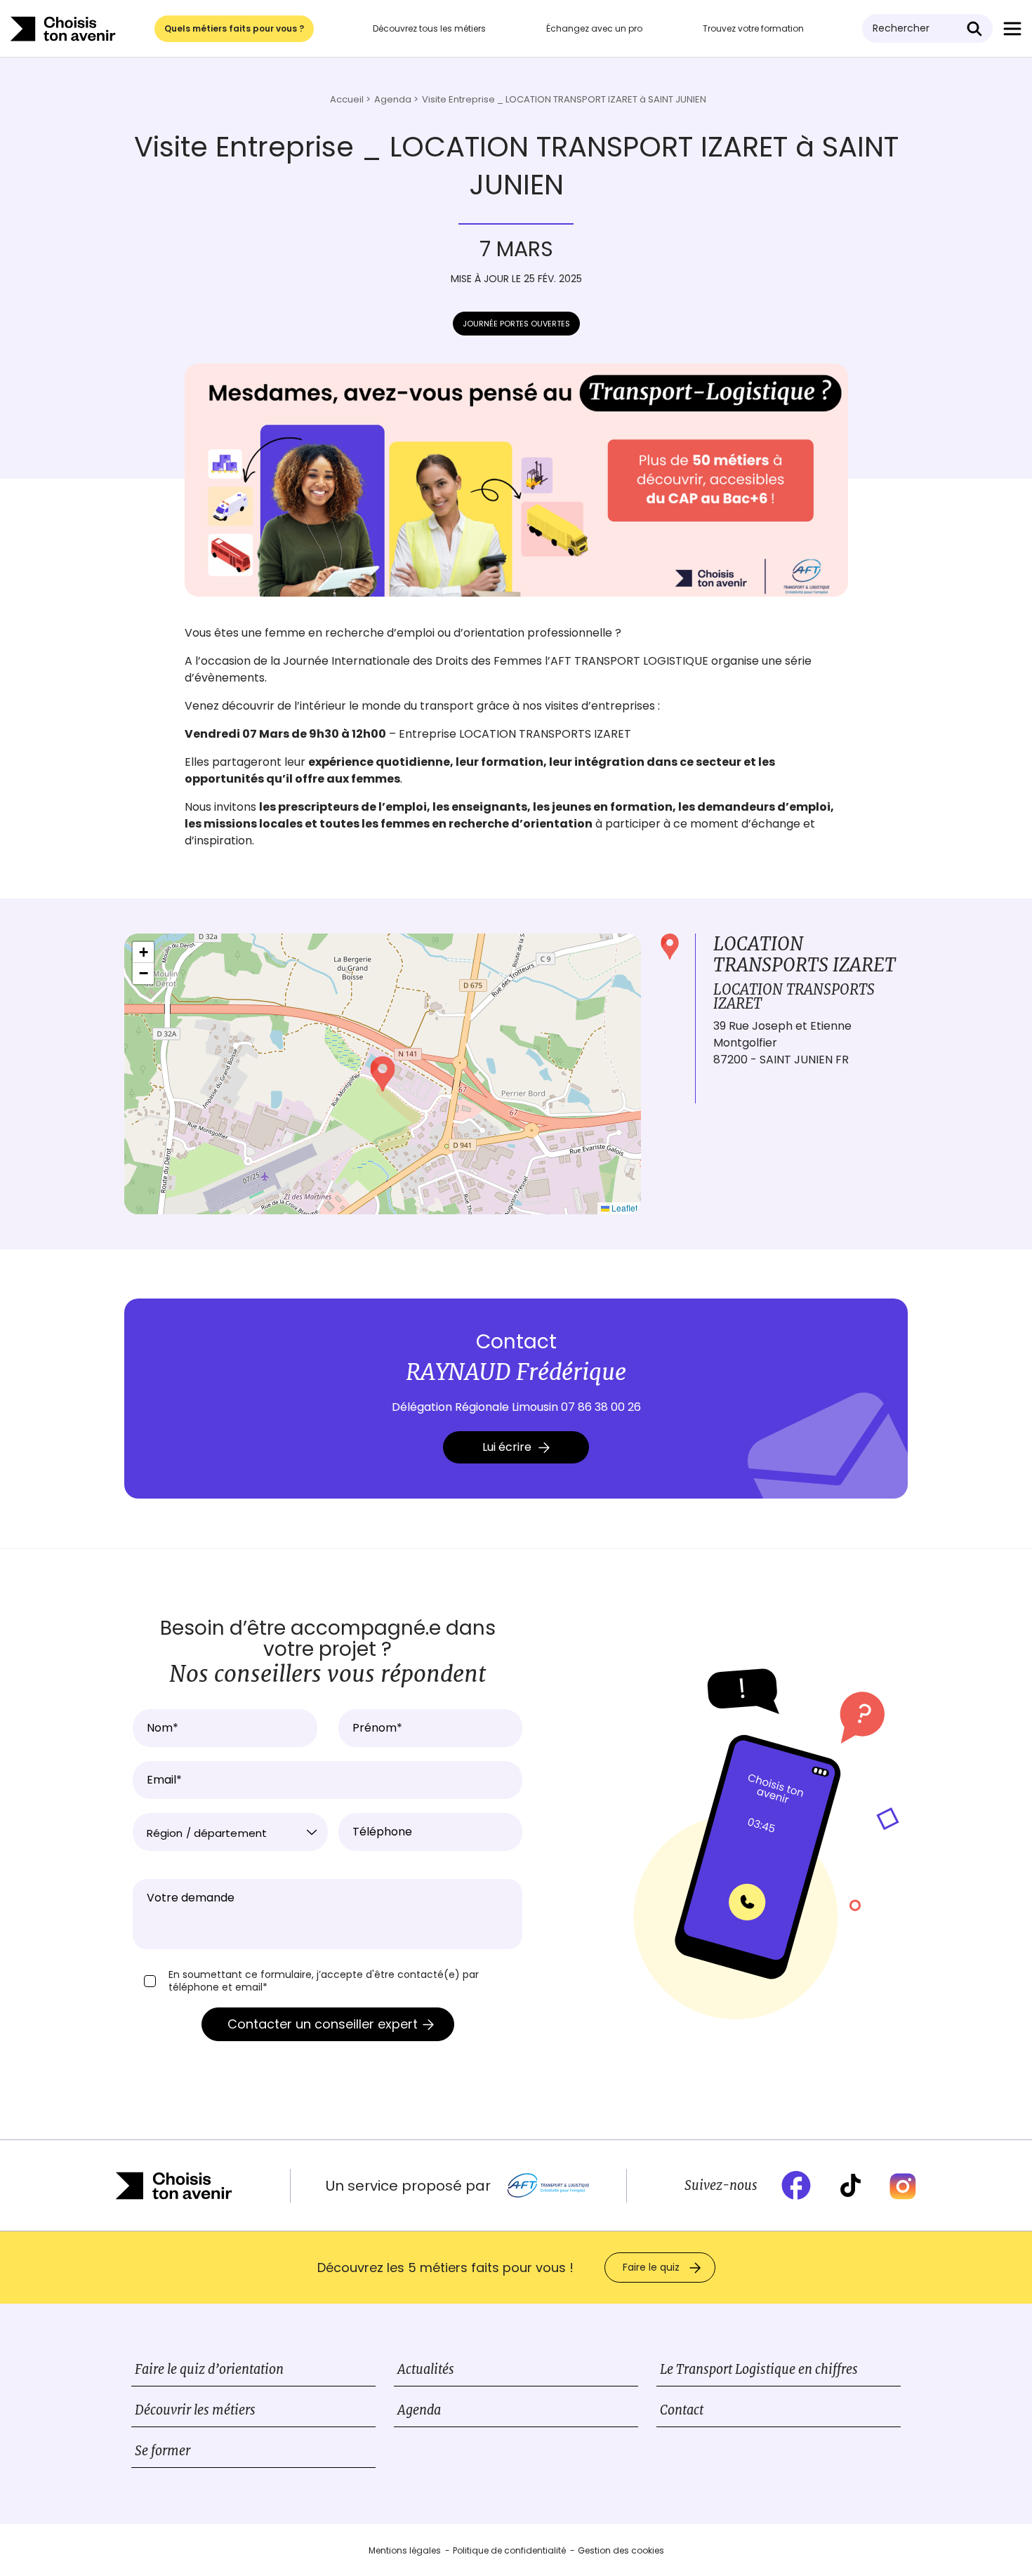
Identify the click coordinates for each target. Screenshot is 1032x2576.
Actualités (426, 2369)
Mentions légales (405, 2550)
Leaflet (623, 1208)
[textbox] (230, 1833)
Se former (163, 2451)
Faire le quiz (651, 2267)
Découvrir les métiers (195, 2410)
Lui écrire (507, 1447)
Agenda (419, 2410)
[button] (383, 1074)
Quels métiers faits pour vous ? (234, 28)
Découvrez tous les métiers (429, 28)
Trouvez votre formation (753, 28)
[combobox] (230, 1832)
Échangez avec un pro (594, 28)
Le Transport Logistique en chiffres (759, 2369)
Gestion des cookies (621, 2550)
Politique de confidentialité (509, 2550)
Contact (682, 2410)
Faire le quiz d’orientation (209, 2369)
